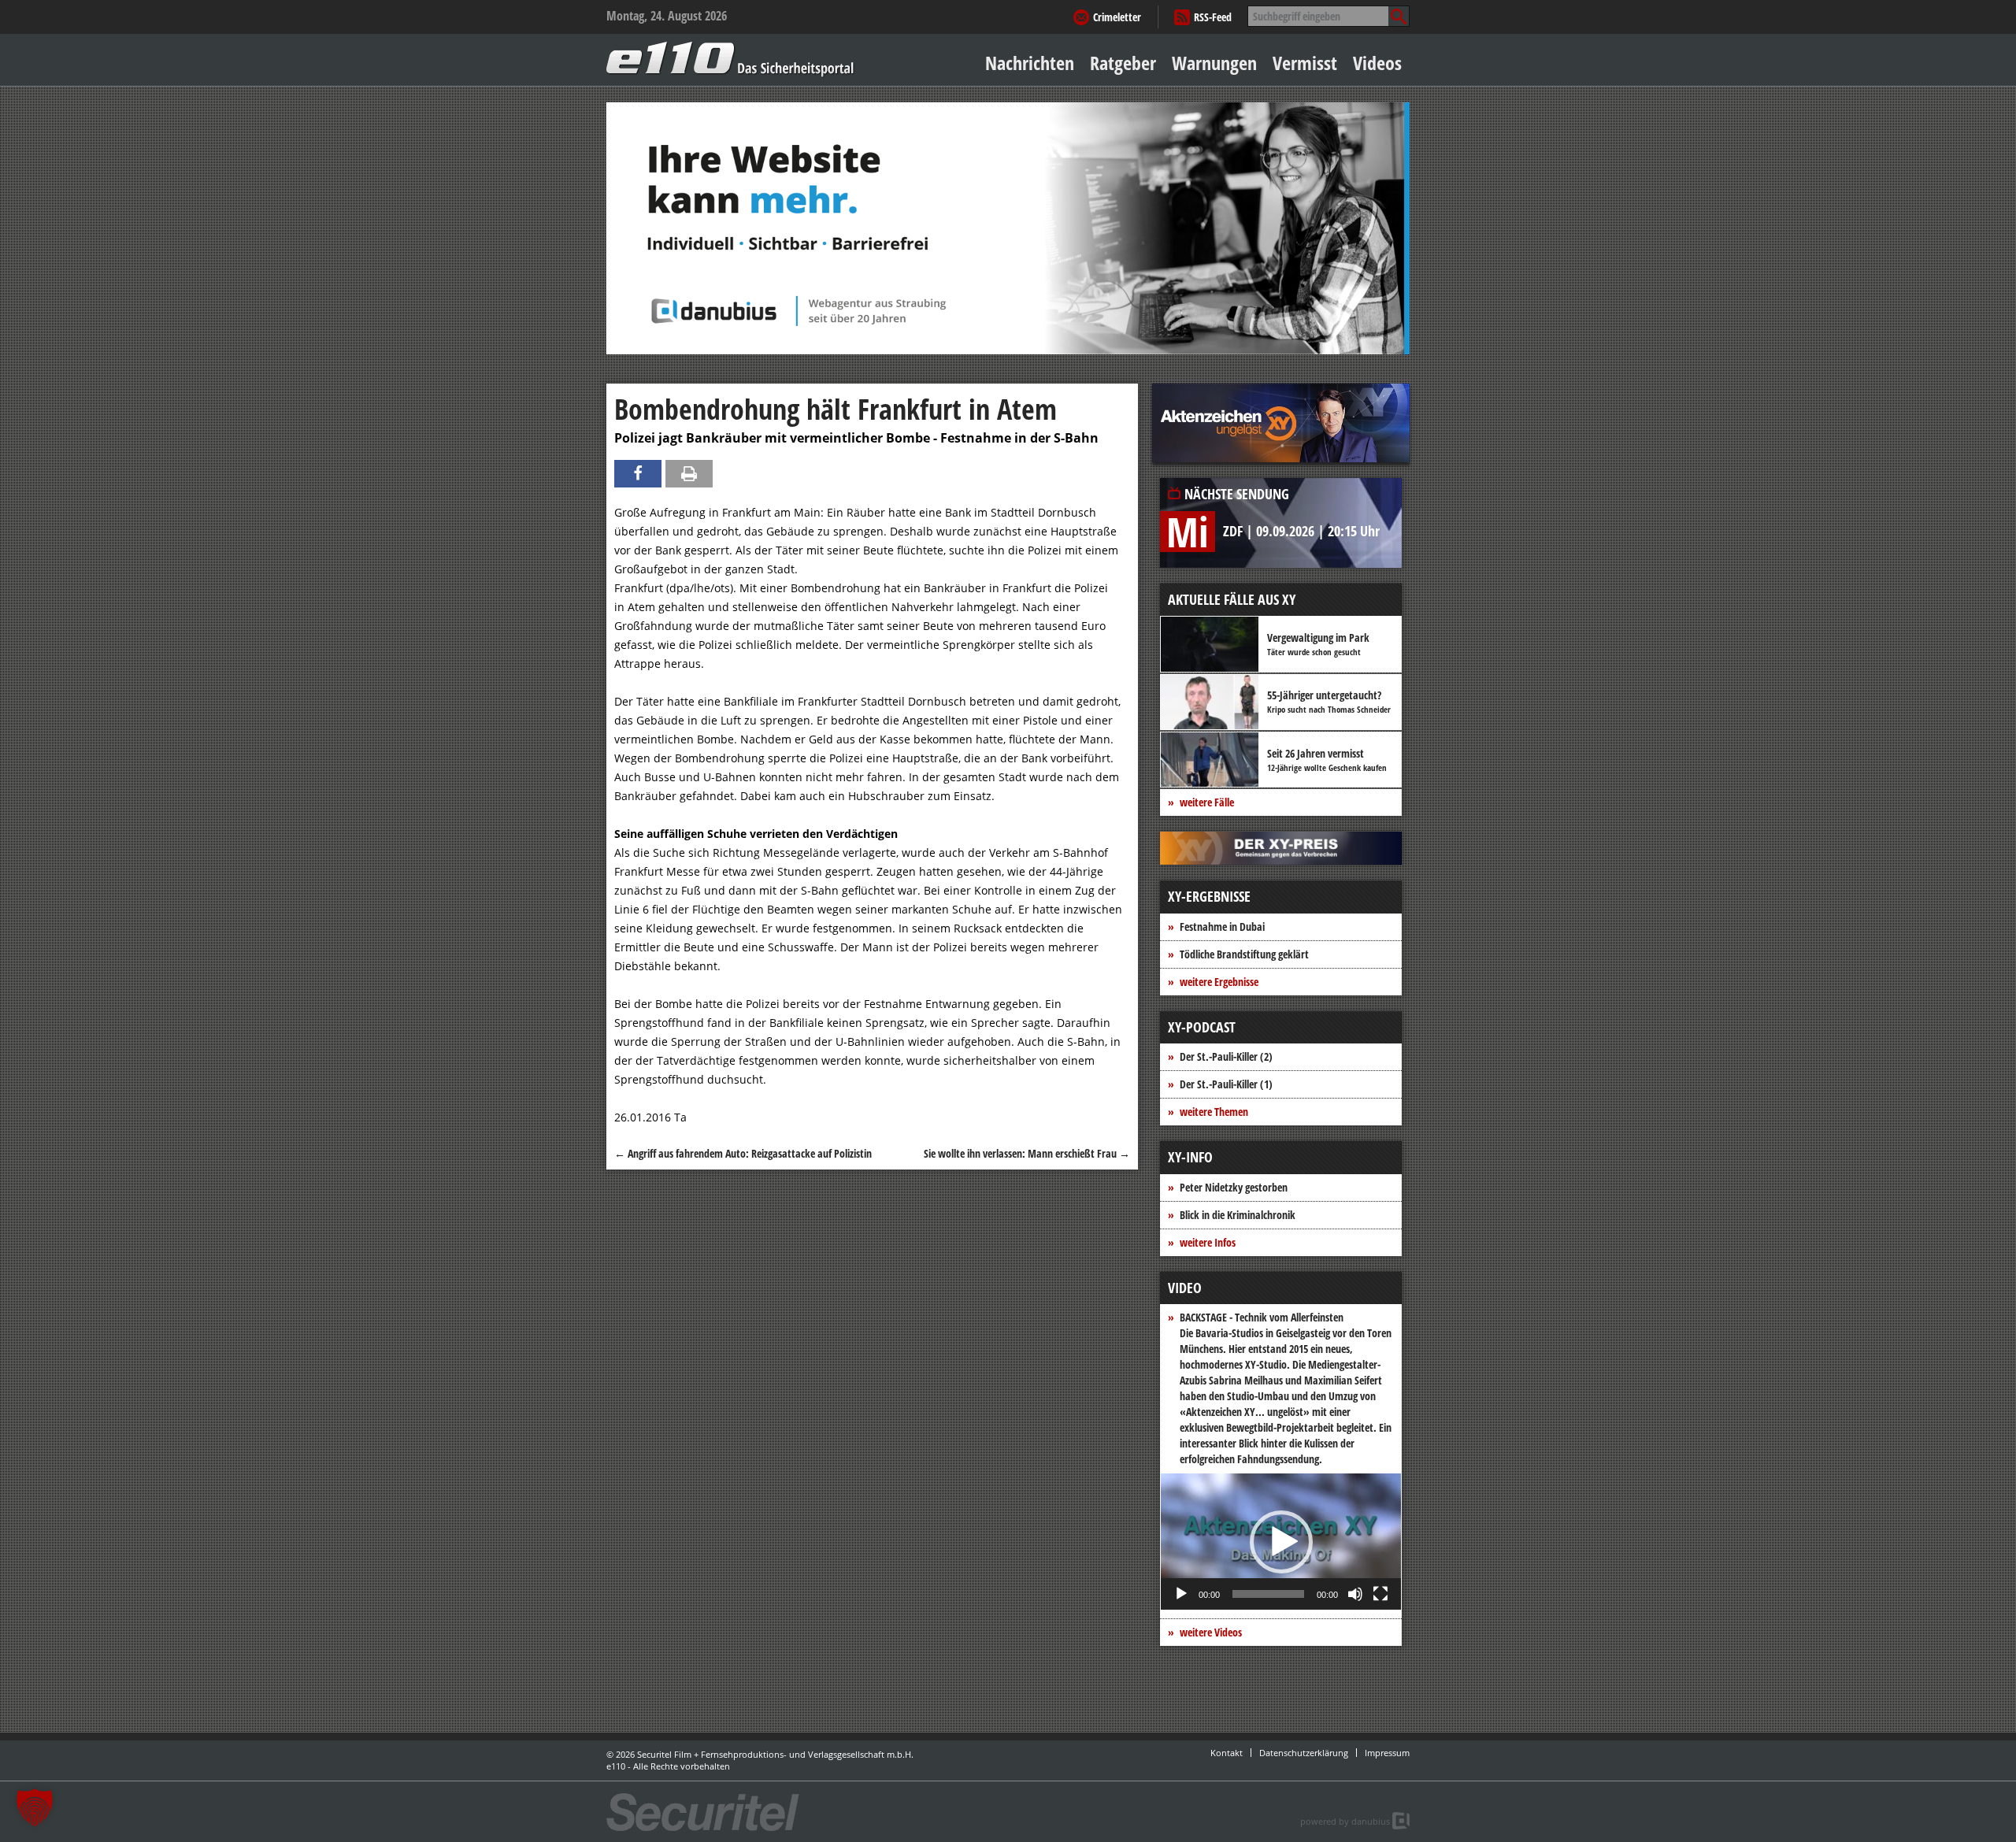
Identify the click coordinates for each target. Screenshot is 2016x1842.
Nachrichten (1030, 63)
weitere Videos (1211, 1632)
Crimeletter (1117, 17)
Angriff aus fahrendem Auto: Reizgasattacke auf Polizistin (743, 1153)
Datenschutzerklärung (1304, 1753)
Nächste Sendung (1237, 494)
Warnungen (1214, 63)
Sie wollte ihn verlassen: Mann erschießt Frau (1027, 1153)
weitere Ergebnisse (1219, 982)
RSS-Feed (1213, 17)
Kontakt (1227, 1753)
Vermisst (1305, 63)
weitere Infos (1208, 1242)
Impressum (1387, 1753)
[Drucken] (689, 474)
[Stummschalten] (1355, 1594)
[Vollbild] (1380, 1594)
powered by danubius (1345, 1821)
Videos (1377, 63)
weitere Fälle (1207, 802)
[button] (1281, 1542)
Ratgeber (1123, 63)
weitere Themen (1214, 1112)
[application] (1281, 1542)
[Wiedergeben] (1181, 1594)
